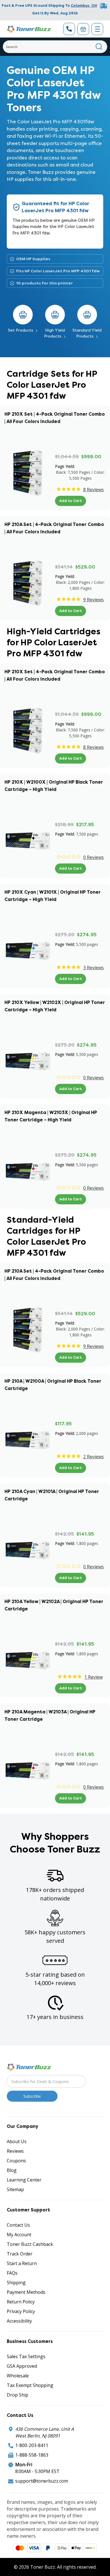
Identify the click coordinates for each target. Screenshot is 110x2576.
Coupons (16, 2161)
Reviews (15, 2151)
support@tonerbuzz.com (42, 2481)
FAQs (12, 2273)
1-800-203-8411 (32, 2445)
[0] (83, 29)
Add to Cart (71, 501)
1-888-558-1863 (32, 2455)
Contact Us (18, 2225)
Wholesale (18, 2376)
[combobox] (55, 47)
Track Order (20, 2254)
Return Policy (21, 2302)
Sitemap (15, 2189)
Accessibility (19, 2321)
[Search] (99, 47)
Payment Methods (26, 2292)
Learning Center (24, 2180)
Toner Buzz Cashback (30, 2244)
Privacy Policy (21, 2311)
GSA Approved (22, 2366)
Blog (12, 2170)
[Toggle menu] (97, 29)
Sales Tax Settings (26, 2356)
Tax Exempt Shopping (30, 2385)
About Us (17, 2141)
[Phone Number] (69, 29)
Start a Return (22, 2263)
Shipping (16, 2283)
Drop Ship (17, 2395)
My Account (19, 2235)
